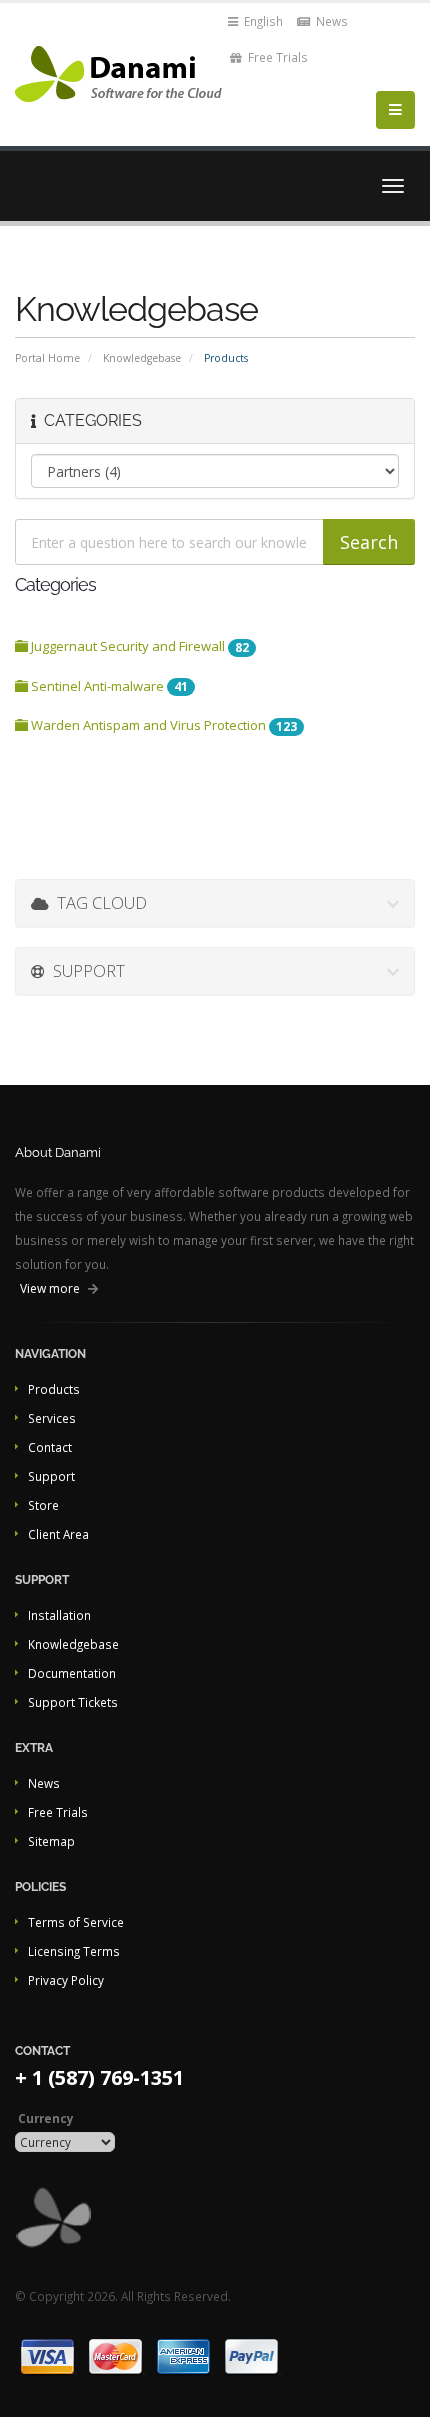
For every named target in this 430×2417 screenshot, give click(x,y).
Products (54, 1389)
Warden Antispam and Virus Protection (162, 725)
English (262, 21)
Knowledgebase (142, 358)
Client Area (58, 1534)
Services (52, 1418)
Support (51, 1476)
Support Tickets (73, 1702)
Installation (59, 1615)
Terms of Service (76, 1922)
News (330, 21)
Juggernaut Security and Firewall (138, 646)
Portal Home (47, 358)
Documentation (72, 1673)
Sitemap (51, 1841)
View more (50, 1288)
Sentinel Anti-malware (108, 686)
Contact (50, 1447)
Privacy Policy (66, 1980)
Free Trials (276, 57)
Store (43, 1505)
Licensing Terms (74, 1951)
